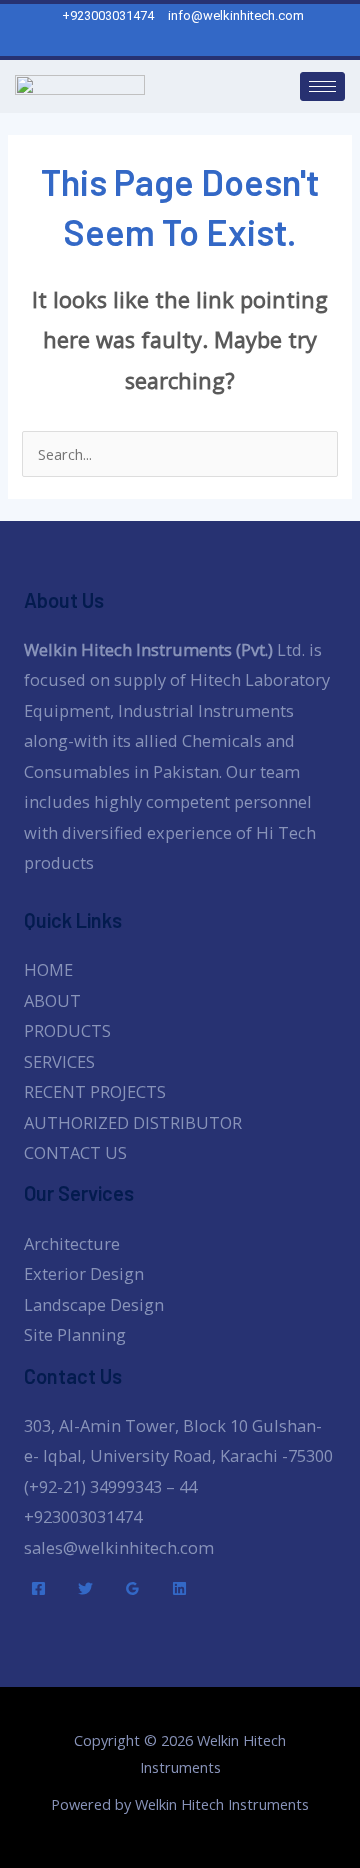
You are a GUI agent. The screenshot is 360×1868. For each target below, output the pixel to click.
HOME (48, 969)
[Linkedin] (179, 1588)
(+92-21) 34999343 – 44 (110, 1486)
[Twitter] (85, 1588)
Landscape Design (94, 1304)
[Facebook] (38, 1588)
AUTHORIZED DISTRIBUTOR (133, 1122)
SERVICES (59, 1061)
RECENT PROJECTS (95, 1091)
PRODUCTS (67, 1030)
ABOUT (52, 1000)
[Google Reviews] (132, 1588)
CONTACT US (75, 1152)
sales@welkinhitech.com (119, 1547)
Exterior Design (84, 1273)
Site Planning (75, 1334)
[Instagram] (191, 42)
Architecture (72, 1243)
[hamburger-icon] (322, 86)
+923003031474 (83, 1516)
